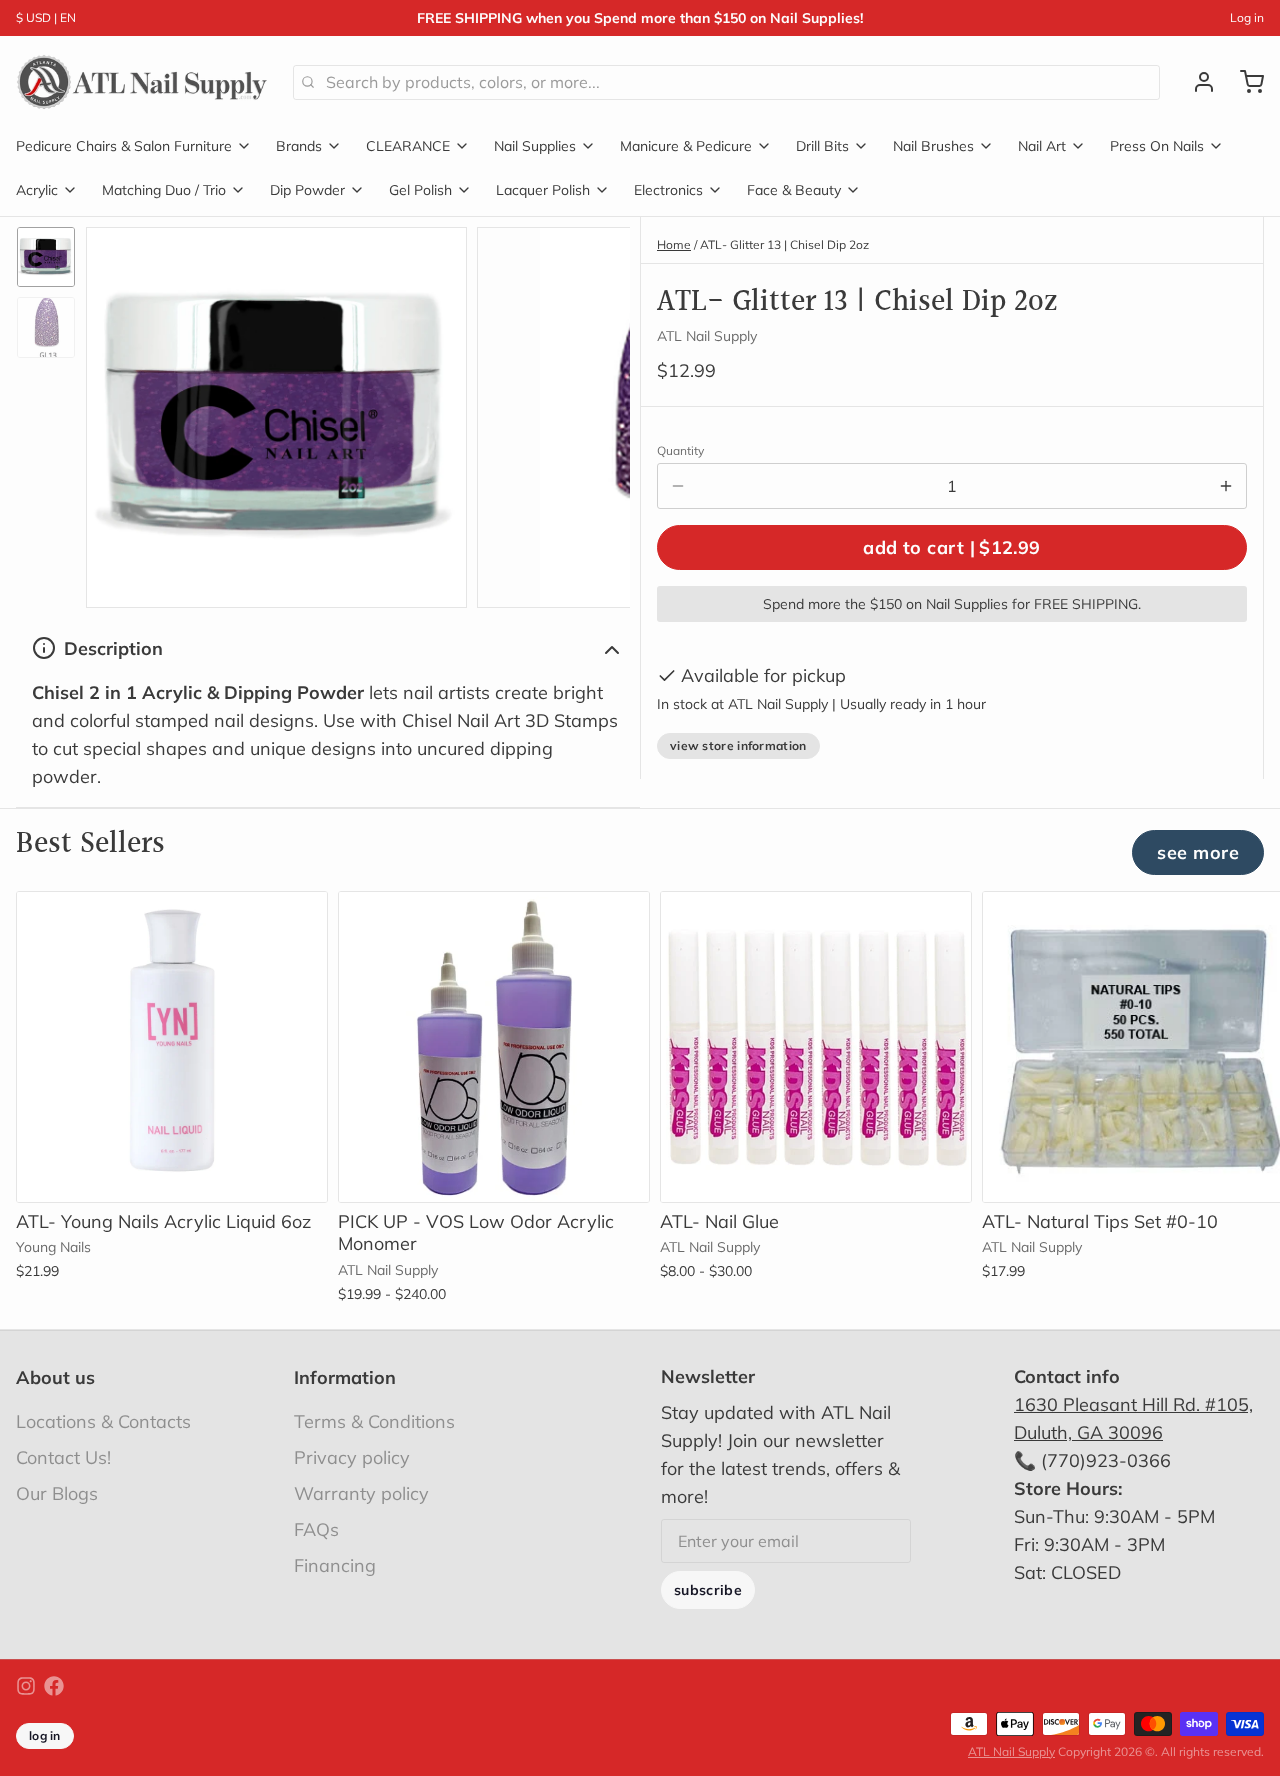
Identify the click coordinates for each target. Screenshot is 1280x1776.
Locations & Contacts (103, 1421)
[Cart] (1244, 82)
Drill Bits (822, 146)
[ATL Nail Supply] (142, 82)
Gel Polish (420, 190)
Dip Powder (307, 190)
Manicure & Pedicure (686, 146)
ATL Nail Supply (1011, 1751)
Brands (299, 146)
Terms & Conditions (374, 1421)
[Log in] (1196, 82)
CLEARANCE (408, 146)
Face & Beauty (794, 190)
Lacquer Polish (543, 190)
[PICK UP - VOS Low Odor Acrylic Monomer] (494, 1047)
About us (55, 1377)
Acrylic (37, 190)
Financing (335, 1565)
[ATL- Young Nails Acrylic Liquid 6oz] (172, 1047)
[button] (952, 547)
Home (674, 244)
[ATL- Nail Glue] (816, 1047)
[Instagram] (26, 1686)
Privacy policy (352, 1457)
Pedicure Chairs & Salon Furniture (124, 146)
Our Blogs (57, 1493)
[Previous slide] (117, 412)
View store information (738, 745)
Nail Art (1042, 146)
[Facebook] (54, 1686)
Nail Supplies (535, 146)
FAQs (316, 1529)
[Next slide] (599, 412)
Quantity (680, 450)
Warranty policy (361, 1493)
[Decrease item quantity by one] (678, 486)
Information (345, 1377)
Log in (1247, 17)
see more (1198, 852)
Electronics (668, 190)
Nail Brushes (933, 146)
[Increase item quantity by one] (1226, 486)
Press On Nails (1157, 146)
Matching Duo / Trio (164, 190)
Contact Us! (63, 1457)
